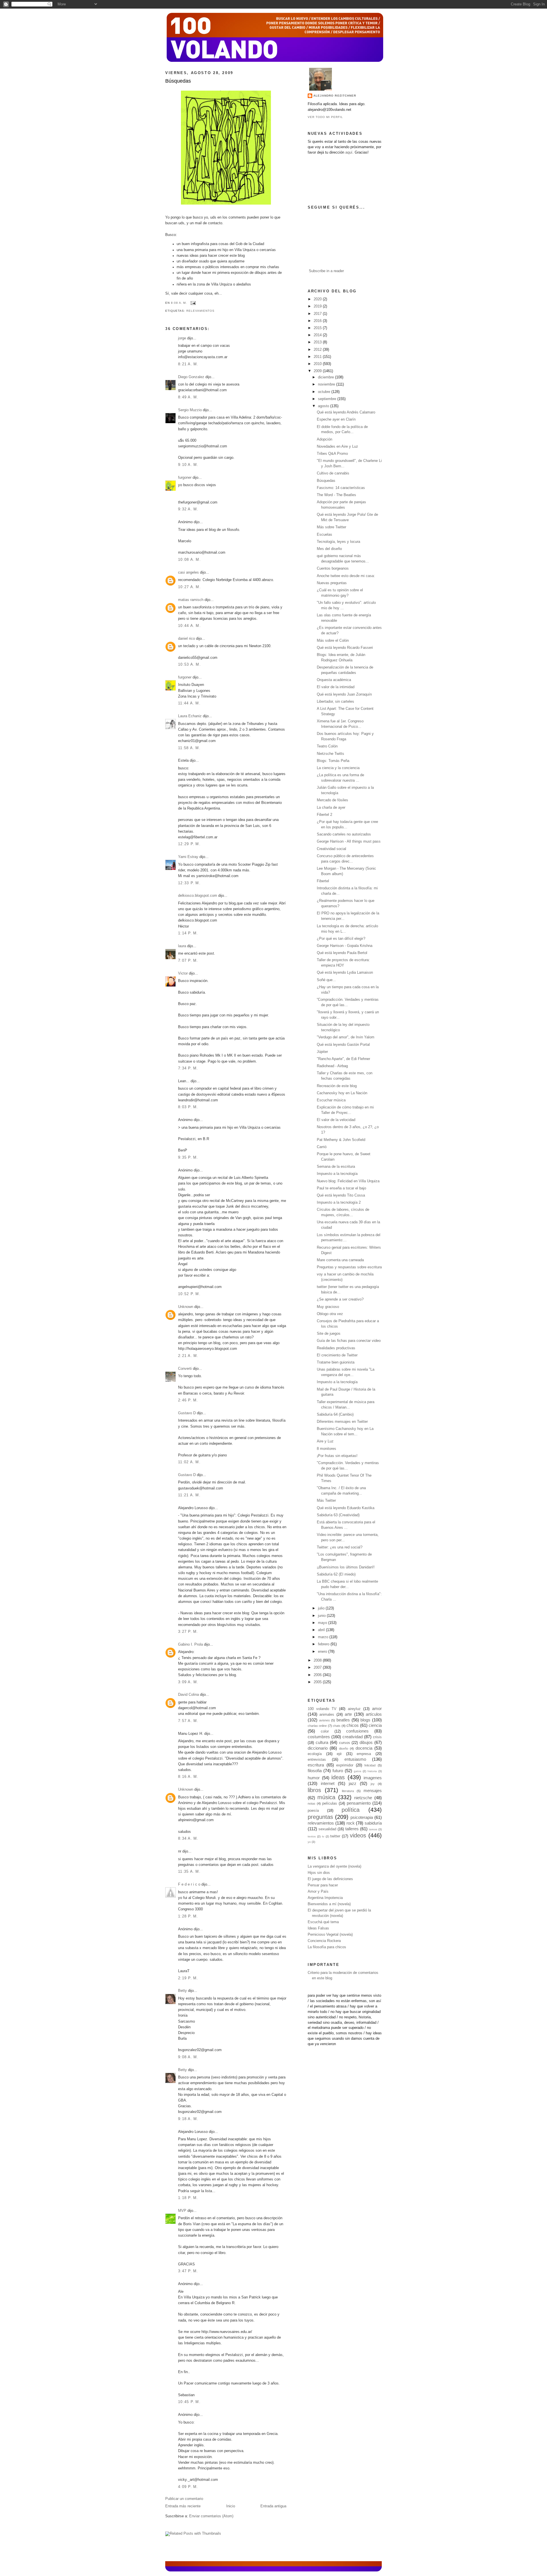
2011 (318, 357)
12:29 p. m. (189, 844)
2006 (318, 1675)
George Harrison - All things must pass (349, 841)
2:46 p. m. (188, 1400)
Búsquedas (178, 81)
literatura (348, 1791)
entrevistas (317, 1760)
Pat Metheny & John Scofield (341, 1140)
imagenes (373, 1778)
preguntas (320, 1817)
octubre (325, 392)
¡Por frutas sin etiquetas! (337, 1456)
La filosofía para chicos (327, 1947)
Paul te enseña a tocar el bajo (341, 1188)
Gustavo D (187, 1413)
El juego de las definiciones (330, 1879)
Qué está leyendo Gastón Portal (343, 1045)
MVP (182, 2211)
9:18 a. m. (188, 2119)
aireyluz (354, 1709)
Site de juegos (329, 1334)
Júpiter (322, 1052)
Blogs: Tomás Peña (333, 761)
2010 (318, 364)
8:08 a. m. (179, 303)
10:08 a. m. (189, 560)
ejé (339, 1754)
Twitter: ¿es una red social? (340, 1547)
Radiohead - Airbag (332, 1066)
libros (314, 1790)
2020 (318, 299)
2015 (318, 328)
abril (322, 1630)
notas (312, 1803)
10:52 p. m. (189, 1294)
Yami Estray (188, 857)
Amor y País (318, 1892)
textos (312, 1836)
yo (309, 1842)
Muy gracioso (328, 1307)
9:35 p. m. (188, 1157)
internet (328, 1783)
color (325, 1731)
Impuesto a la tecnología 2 (339, 1203)
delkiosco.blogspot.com (198, 896)
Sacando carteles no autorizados (344, 834)
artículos (374, 1714)
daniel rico (186, 639)
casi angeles (188, 572)
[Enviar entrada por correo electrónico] (192, 303)
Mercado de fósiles (332, 800)
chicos (353, 1725)
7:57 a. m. (188, 1721)
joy (373, 1784)
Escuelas (324, 535)
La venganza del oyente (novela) (334, 1866)
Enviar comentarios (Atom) (211, 2516)
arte (348, 1714)
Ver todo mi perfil (325, 117)
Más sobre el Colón (333, 641)
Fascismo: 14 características (341, 488)
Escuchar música (331, 1100)
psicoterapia (362, 1817)
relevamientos (200, 311)
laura (182, 946)
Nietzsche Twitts (330, 754)
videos (358, 1835)
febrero (324, 1644)
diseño (344, 1748)
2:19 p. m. (188, 1978)
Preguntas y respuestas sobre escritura (349, 1267)
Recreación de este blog (337, 1086)
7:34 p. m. (188, 1068)
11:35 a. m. (189, 1872)
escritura (316, 1765)
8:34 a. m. (188, 1839)
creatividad (353, 1737)
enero (323, 1652)
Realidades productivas (336, 1348)
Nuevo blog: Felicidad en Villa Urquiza (348, 1181)
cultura (322, 1742)
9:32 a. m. (188, 509)
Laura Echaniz (190, 716)
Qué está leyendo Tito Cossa (341, 1195)
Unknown (186, 1307)
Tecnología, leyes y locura (338, 542)
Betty (182, 1991)
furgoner (185, 478)
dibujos (366, 1742)
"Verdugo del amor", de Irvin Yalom (346, 1037)
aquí (349, 152)
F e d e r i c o (189, 1884)
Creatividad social (331, 849)
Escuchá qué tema (323, 1922)
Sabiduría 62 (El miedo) (336, 1574)
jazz (353, 1783)
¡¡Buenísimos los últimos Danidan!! (346, 1567)
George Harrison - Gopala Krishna (345, 946)
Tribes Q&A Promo (332, 454)
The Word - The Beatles (336, 495)
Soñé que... (326, 980)
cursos (345, 1743)
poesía (313, 1811)
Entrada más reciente (183, 2506)
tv (323, 1836)
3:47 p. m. (188, 2271)
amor (377, 1708)
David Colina (188, 1695)
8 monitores (326, 1449)
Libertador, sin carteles (335, 702)
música (326, 1797)
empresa (364, 1754)
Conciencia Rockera (324, 1941)
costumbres (319, 1737)
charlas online (317, 1726)
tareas (373, 1829)
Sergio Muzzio (190, 410)
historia (372, 1771)
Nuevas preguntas (332, 583)
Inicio (231, 2506)
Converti (185, 1369)
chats (337, 1726)
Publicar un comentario (184, 2499)
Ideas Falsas (318, 1928)
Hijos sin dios (319, 1873)
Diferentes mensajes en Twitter (342, 1422)
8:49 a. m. (188, 397)
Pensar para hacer (323, 1885)
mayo (323, 1623)
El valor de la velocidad (336, 1120)
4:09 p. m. (188, 2487)
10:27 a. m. (189, 587)
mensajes (373, 1791)
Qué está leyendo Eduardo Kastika (346, 1508)
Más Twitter (326, 1501)
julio (322, 1608)
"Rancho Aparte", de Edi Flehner (343, 1059)
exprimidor (345, 1765)
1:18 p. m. (188, 2198)
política (351, 1810)
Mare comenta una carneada (340, 1260)
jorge (182, 338)
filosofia (315, 1771)
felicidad (370, 1765)
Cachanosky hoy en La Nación (342, 1093)
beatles (343, 1720)
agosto (324, 406)
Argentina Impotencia (325, 1898)
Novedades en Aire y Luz (337, 447)
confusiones (357, 1731)
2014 (318, 335)
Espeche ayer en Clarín (336, 419)
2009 (318, 371)
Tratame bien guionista (336, 1362)
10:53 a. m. (189, 665)
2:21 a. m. (188, 1356)
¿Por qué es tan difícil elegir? (341, 939)
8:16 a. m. (188, 1777)
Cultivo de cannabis (333, 473)
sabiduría (373, 1823)
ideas (338, 1777)
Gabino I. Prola (190, 1644)
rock (351, 1823)
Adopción (324, 439)
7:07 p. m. (188, 961)
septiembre (328, 399)
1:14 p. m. (188, 933)
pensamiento (359, 1803)
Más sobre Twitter (331, 527)
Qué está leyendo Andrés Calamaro (346, 412)
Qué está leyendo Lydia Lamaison (345, 973)
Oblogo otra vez (330, 1314)
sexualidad (327, 1829)
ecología (315, 1754)
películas (330, 1803)
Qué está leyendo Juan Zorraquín (344, 694)
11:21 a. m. (189, 1495)
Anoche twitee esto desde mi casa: (346, 576)
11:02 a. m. (189, 1462)
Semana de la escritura (336, 1167)
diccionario (318, 1748)
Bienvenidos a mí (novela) (329, 1904)
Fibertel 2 (324, 815)
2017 (318, 314)
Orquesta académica (334, 680)
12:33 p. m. (189, 883)
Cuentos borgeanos (333, 568)
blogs (365, 1720)
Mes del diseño (329, 549)
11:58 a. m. (189, 748)
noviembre (327, 384)
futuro (338, 1771)
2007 (318, 1668)
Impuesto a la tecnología (337, 1174)
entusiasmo (355, 1759)
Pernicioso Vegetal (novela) (330, 1935)
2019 (318, 306)
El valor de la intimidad (336, 687)
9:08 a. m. (188, 2057)
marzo (324, 1637)
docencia (364, 1748)
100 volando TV (322, 1709)
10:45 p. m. (189, 2402)
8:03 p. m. (188, 1107)
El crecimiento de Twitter (337, 1355)
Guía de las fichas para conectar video (349, 1341)
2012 (318, 350)
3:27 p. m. (188, 1632)
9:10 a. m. (188, 465)
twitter (335, 1836)
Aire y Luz (325, 1441)
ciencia (375, 1725)
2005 (318, 1682)
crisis (377, 1737)
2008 (318, 1660)
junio (322, 1616)
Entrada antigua (273, 2506)
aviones (324, 1720)
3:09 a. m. (188, 1682)
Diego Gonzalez (191, 377)
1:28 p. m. (188, 1916)
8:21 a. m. (188, 364)
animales (327, 1715)
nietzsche (363, 1798)
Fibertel (323, 881)
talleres (352, 1829)
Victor (183, 973)
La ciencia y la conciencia (338, 768)
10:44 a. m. (189, 626)
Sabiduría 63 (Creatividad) (338, 1515)
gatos (358, 1771)
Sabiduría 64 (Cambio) (335, 1415)
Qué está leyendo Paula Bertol (342, 953)
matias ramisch (191, 600)
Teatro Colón (327, 746)
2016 (318, 321)
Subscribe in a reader (326, 271)
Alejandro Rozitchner (335, 96)
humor (314, 1778)
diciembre (326, 377)
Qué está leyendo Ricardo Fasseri (345, 648)
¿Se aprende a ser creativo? (340, 1299)
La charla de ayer (331, 808)
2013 (318, 342)
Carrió (322, 1147)
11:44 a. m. (189, 703)
